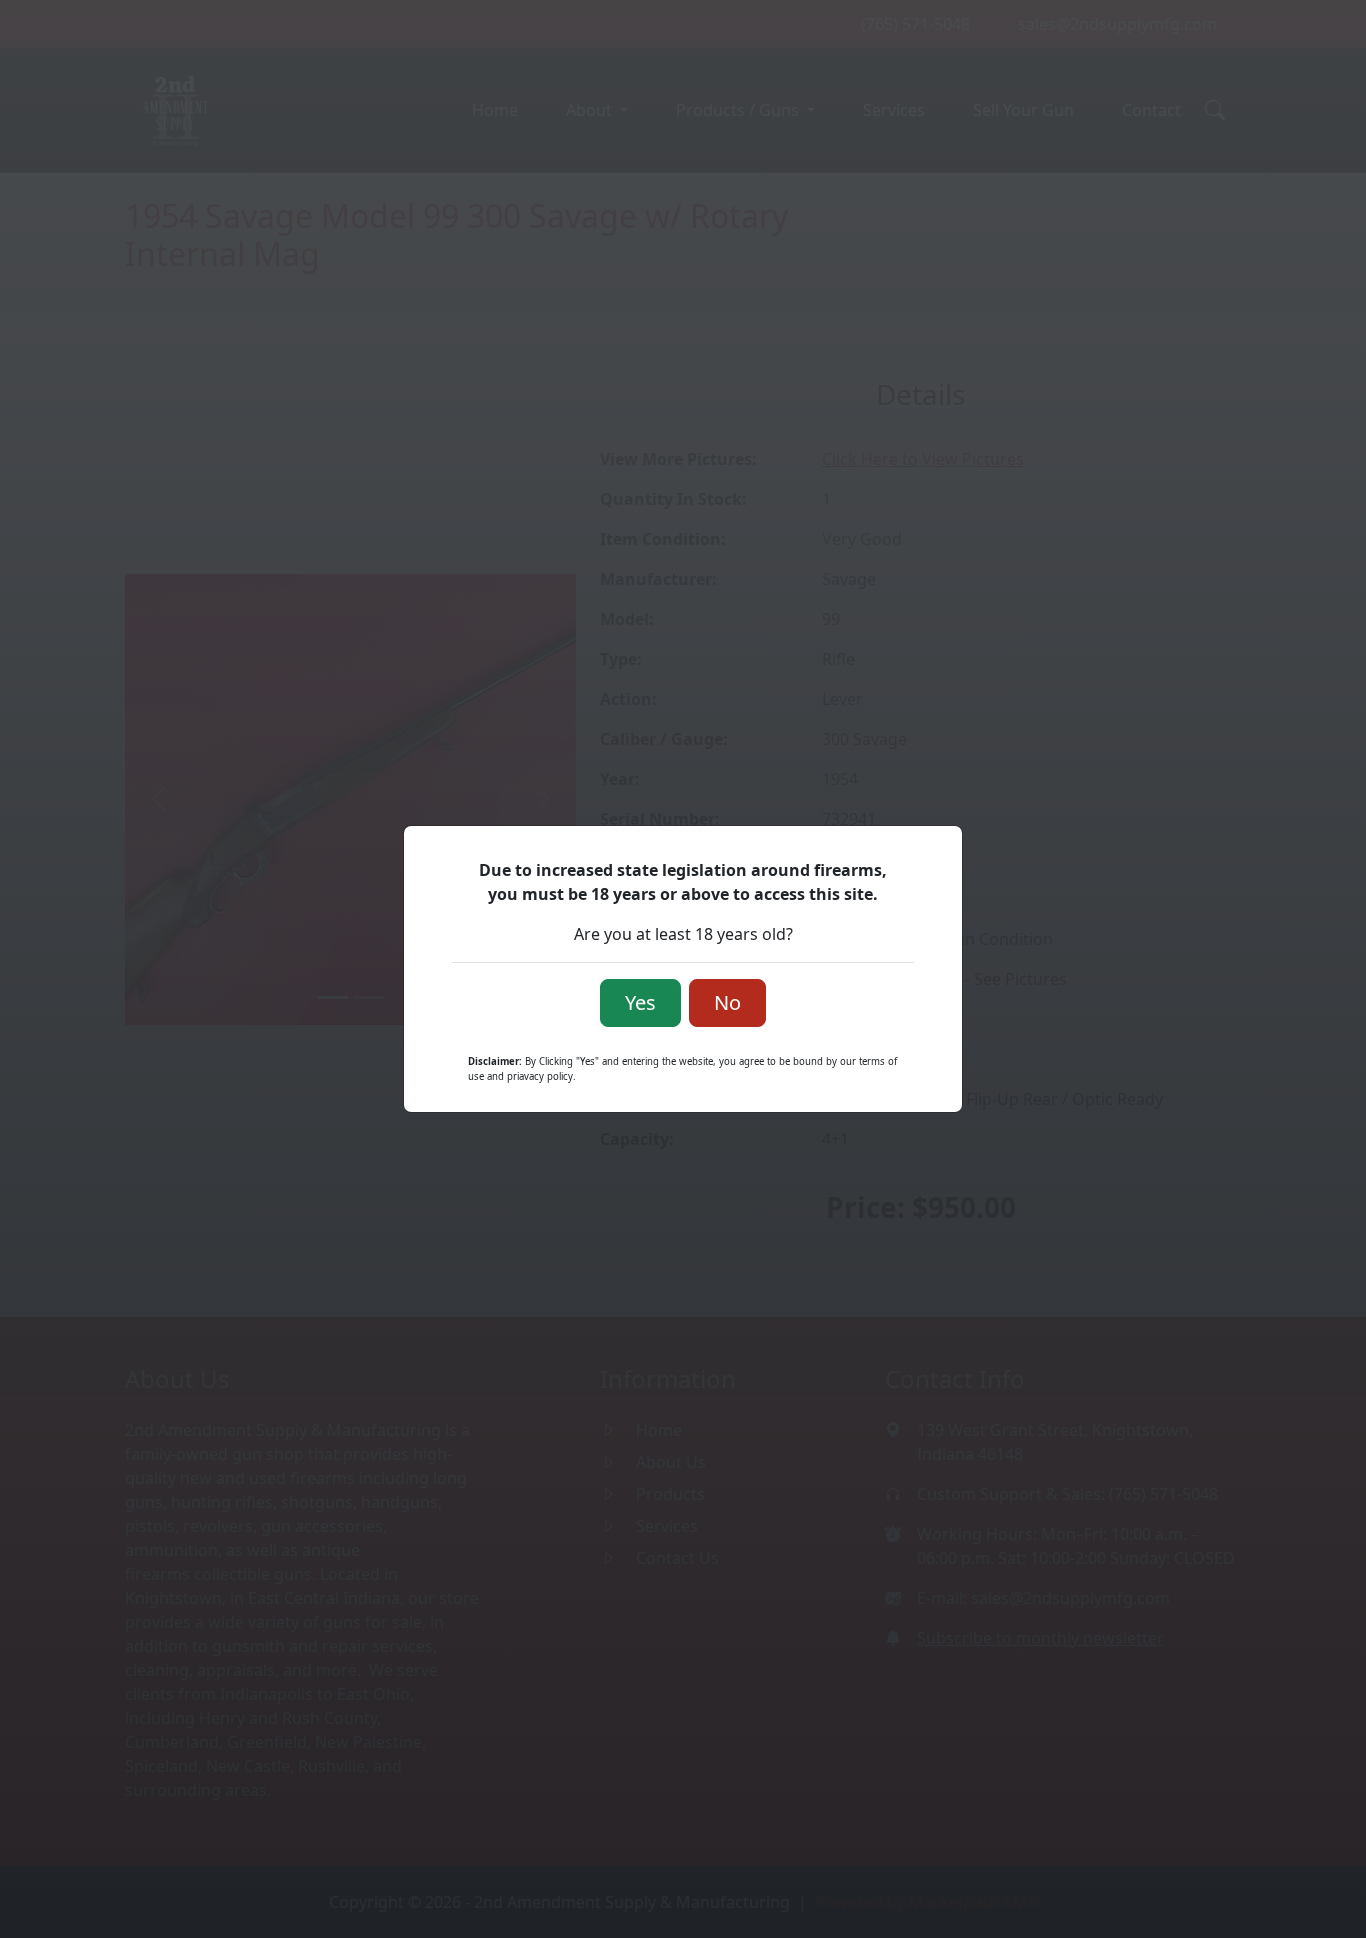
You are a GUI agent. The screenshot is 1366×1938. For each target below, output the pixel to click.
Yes (640, 1002)
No (727, 1002)
